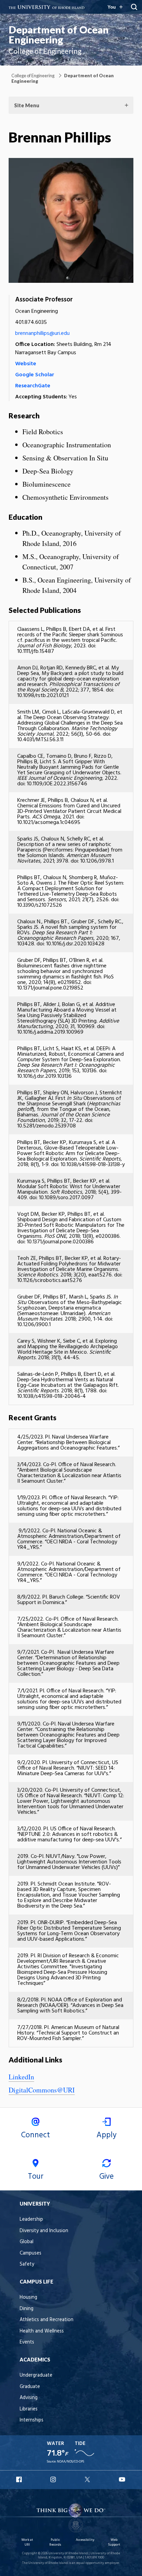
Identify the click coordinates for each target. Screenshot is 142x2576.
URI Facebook (20, 2479)
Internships (32, 2420)
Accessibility (85, 2540)
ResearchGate (33, 386)
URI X (88, 2479)
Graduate (30, 2387)
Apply (106, 2135)
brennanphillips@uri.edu (42, 334)
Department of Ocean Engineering (59, 35)
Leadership (31, 2220)
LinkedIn (21, 2077)
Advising (29, 2398)
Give (106, 2177)
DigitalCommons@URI (42, 2090)
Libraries (29, 2409)
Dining (27, 2309)
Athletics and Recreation (47, 2320)
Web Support (114, 2542)
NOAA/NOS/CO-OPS (70, 2462)
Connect (35, 2135)
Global (27, 2242)
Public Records (55, 2542)
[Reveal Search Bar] (134, 7)
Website (26, 364)
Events (27, 2342)
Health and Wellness (42, 2331)
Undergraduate (36, 2375)
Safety (27, 2264)
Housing (28, 2297)
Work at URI (27, 2542)
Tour (36, 2177)
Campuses (31, 2253)
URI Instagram (54, 2479)
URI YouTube (122, 2479)
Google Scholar (35, 375)
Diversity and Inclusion (44, 2231)
